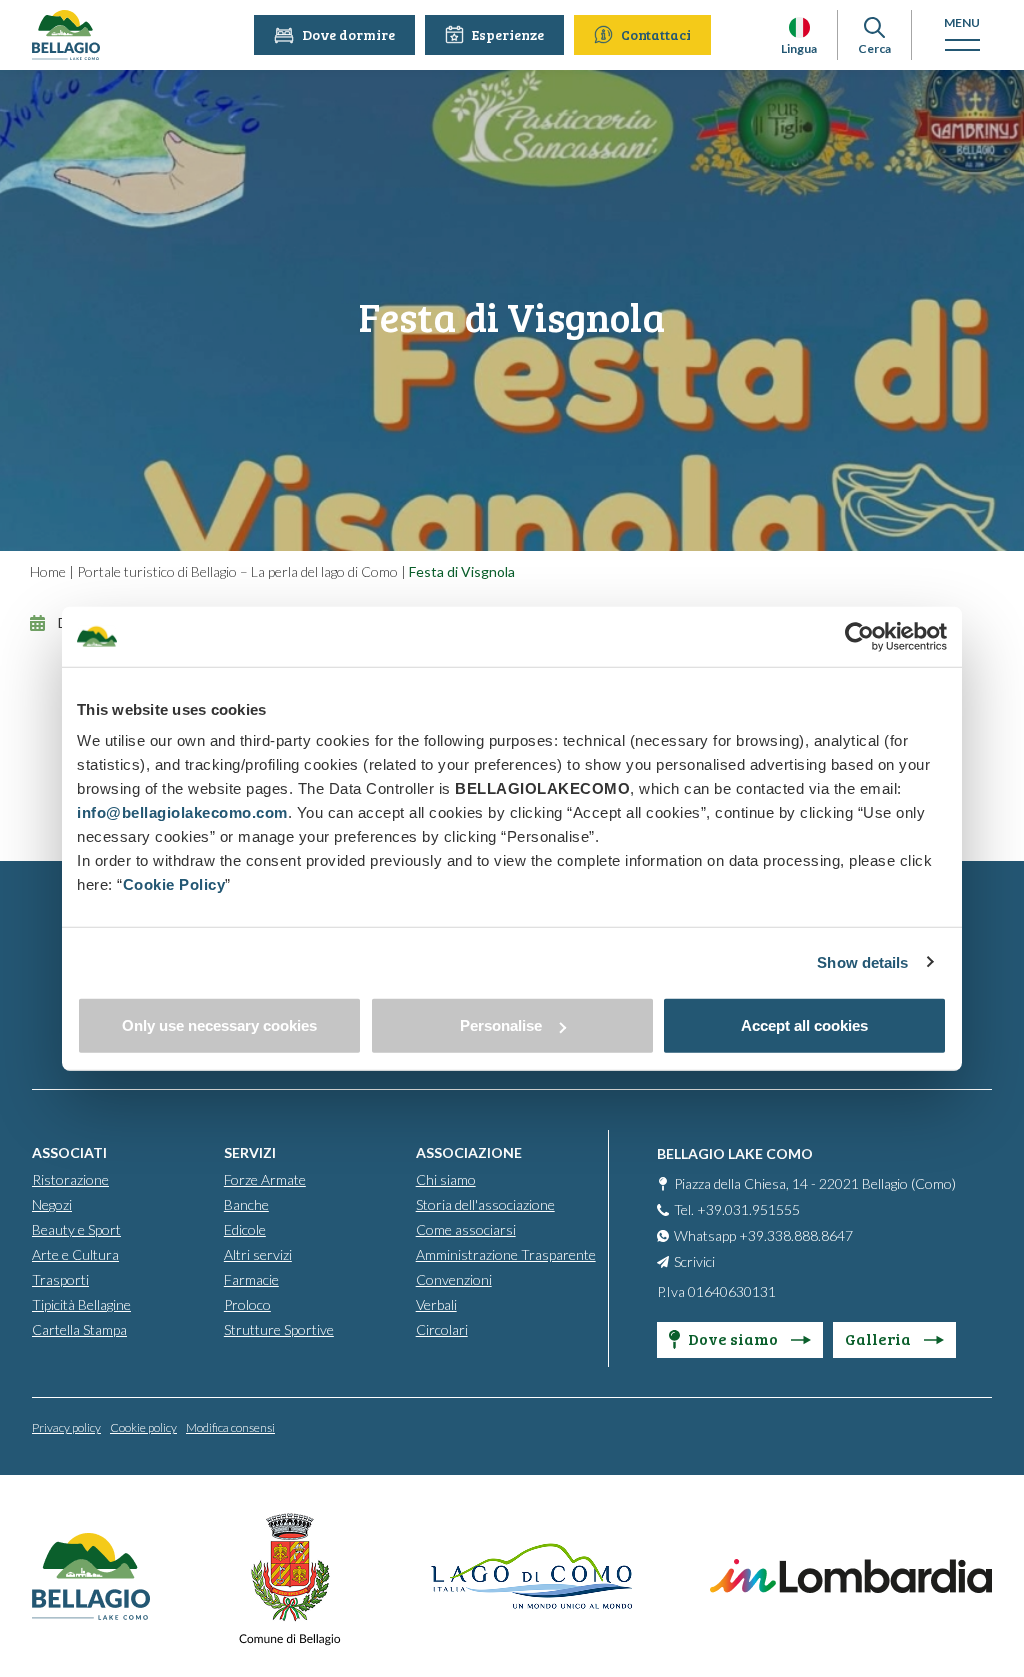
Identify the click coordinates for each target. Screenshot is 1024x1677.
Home (48, 571)
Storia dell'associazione (485, 1204)
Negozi (52, 1204)
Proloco (247, 1304)
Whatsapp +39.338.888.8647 (763, 1235)
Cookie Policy (174, 884)
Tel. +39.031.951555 (737, 1209)
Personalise (501, 1025)
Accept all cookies (804, 1025)
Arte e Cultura (75, 1254)
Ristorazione (70, 1179)
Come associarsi (466, 1229)
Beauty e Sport (76, 1229)
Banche (246, 1204)
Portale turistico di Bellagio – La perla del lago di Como (237, 571)
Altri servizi (258, 1254)
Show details (862, 961)
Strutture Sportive (279, 1329)
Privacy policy (66, 1427)
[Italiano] (799, 27)
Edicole (245, 1229)
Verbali (436, 1304)
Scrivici (694, 1261)
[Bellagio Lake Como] (66, 35)
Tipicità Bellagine (81, 1304)
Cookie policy (143, 1427)
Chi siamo (446, 1179)
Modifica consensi (230, 1427)
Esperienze (508, 34)
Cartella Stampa (79, 1329)
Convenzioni (454, 1279)
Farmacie (251, 1279)
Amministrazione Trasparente (506, 1254)
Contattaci (656, 34)
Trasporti (60, 1279)
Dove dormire (348, 34)
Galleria (879, 1338)
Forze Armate (265, 1179)
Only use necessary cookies (219, 1025)
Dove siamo (734, 1338)
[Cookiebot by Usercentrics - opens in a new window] (859, 636)
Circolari (442, 1329)
